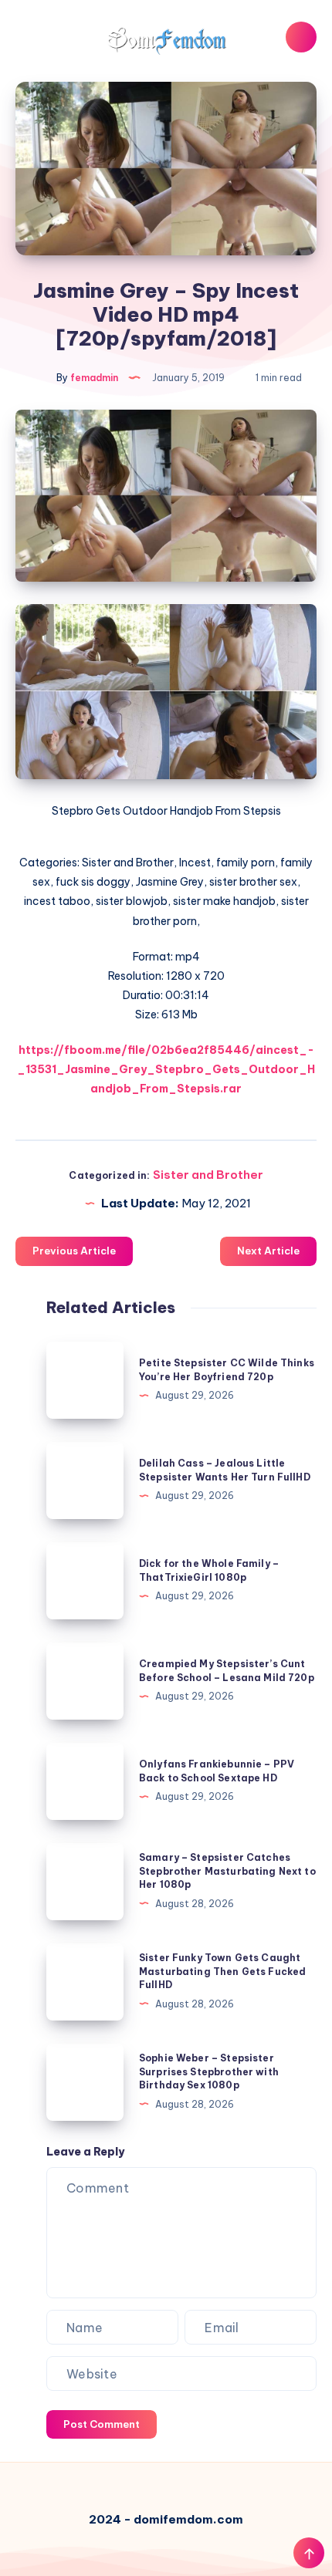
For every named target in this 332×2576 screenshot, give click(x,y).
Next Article (268, 1251)
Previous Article (74, 1251)
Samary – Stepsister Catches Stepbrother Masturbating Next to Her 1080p (227, 1871)
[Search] (301, 37)
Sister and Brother (208, 1175)
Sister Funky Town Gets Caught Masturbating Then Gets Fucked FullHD (222, 1971)
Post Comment (102, 2424)
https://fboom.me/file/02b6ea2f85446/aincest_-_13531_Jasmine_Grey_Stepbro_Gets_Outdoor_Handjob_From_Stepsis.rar (166, 1069)
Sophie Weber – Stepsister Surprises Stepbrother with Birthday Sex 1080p (209, 2071)
